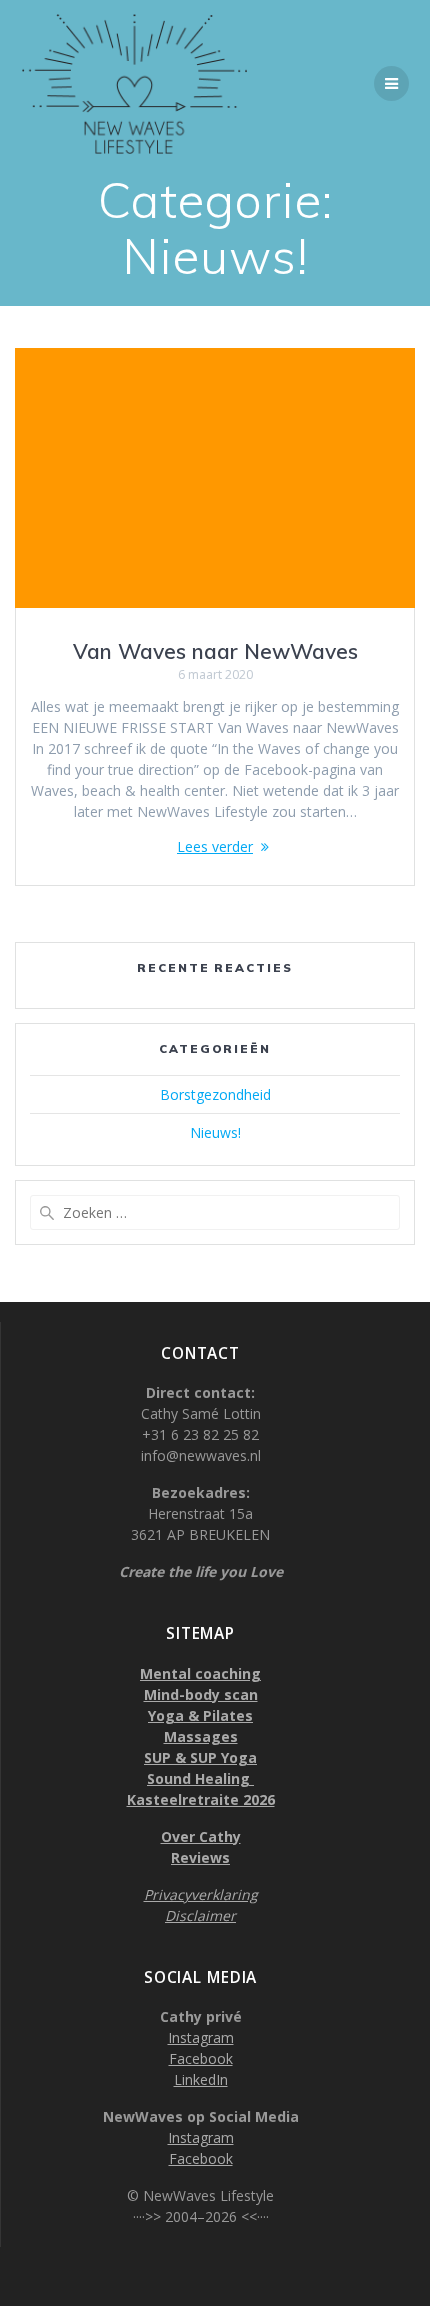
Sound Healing (200, 1778)
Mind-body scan (201, 1694)
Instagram (201, 2037)
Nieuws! (215, 1132)
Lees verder (215, 846)
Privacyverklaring (201, 1894)
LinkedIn (201, 2079)
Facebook (201, 2058)
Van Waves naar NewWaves (215, 651)
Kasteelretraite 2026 (201, 1799)
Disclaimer (200, 1915)
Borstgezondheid (215, 1094)
